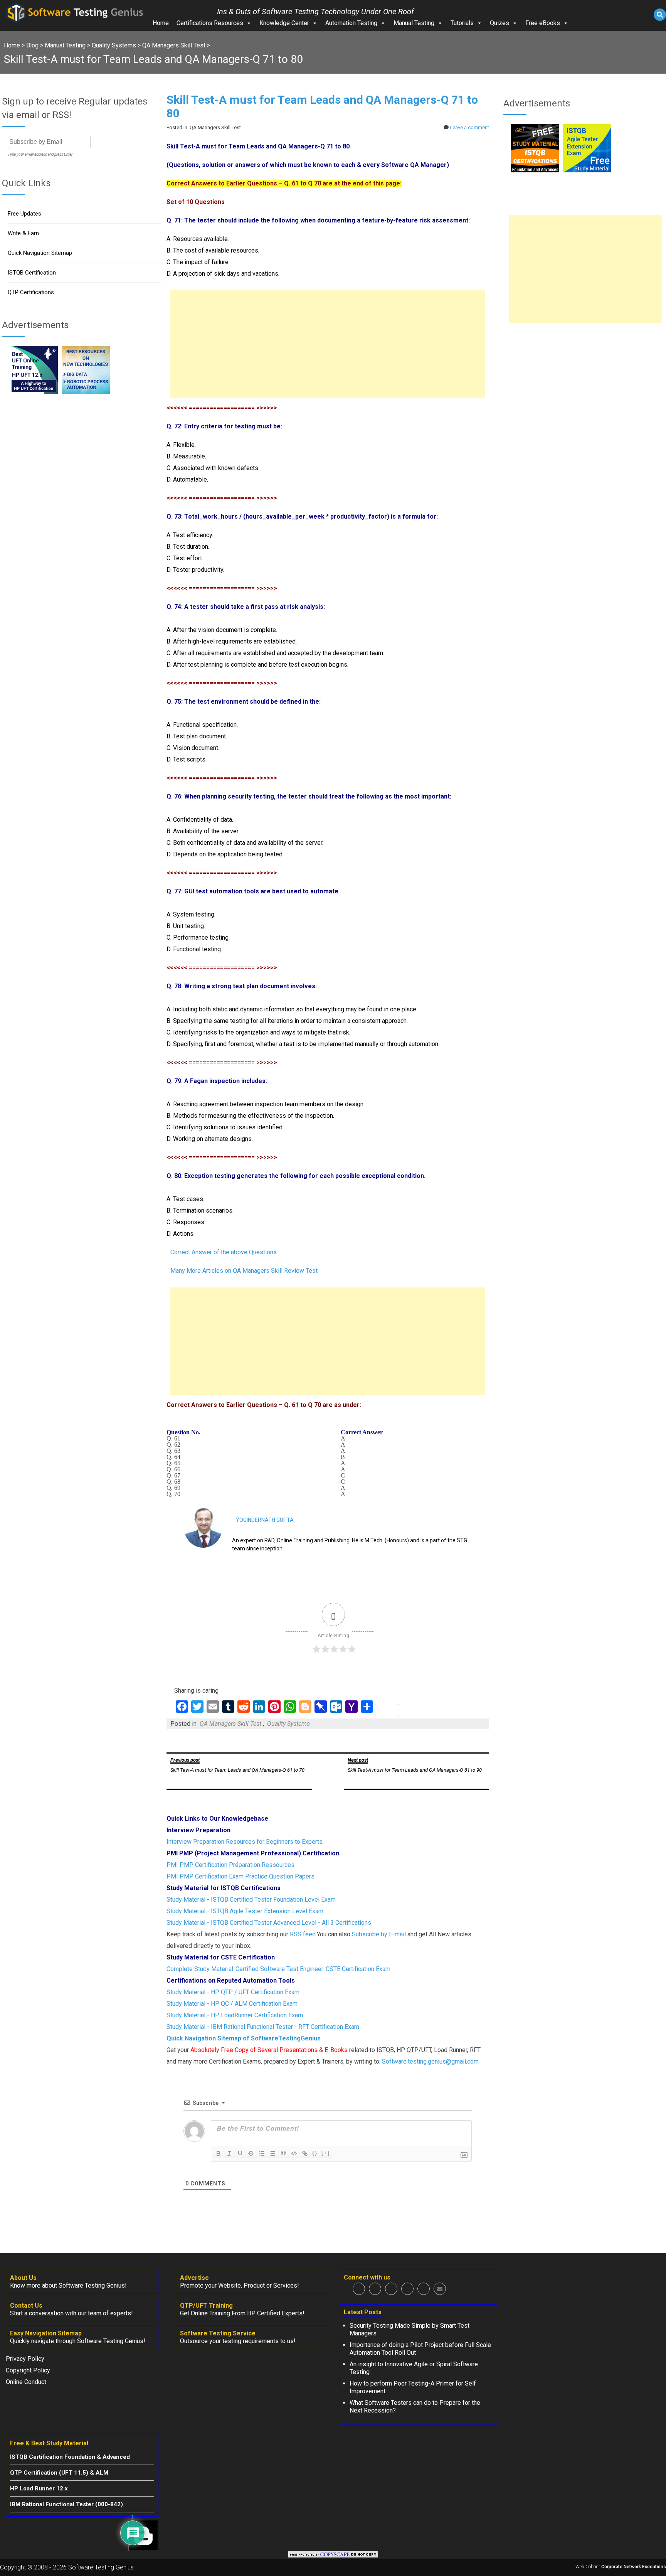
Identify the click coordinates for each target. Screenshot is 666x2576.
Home (161, 23)
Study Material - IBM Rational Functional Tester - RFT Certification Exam (263, 2027)
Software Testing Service (218, 2333)
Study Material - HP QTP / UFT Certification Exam (233, 1992)
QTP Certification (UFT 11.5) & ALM (59, 2473)
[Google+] (391, 2289)
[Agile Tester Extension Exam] (587, 170)
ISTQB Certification (32, 273)
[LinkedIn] (407, 2289)
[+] (326, 2153)
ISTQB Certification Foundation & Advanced (70, 2457)
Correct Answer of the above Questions (224, 1252)
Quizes (499, 23)
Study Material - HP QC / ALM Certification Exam (232, 2004)
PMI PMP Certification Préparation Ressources (230, 1865)
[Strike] (251, 2153)
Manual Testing (414, 23)
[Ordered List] (262, 2153)
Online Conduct (26, 2382)
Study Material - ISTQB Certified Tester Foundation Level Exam (251, 1900)
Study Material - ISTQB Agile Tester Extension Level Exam (245, 1911)
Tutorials (462, 23)
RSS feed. (303, 1934)
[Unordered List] (272, 2153)
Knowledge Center (284, 23)
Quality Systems (288, 1724)
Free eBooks (543, 23)
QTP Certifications (31, 292)
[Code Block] (294, 2153)
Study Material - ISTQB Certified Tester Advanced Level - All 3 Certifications (269, 1923)
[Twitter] (375, 2289)
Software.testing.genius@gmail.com (430, 2061)
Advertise (194, 2278)
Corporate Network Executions (634, 2567)
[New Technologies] (86, 392)
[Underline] (240, 2153)
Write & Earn (23, 233)
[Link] (305, 2153)
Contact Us (26, 2306)
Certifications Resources (210, 23)
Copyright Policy (28, 2370)
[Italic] (229, 2153)
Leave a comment (469, 127)
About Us (23, 2278)
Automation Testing (351, 23)
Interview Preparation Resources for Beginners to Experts (245, 1842)
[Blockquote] (283, 2153)
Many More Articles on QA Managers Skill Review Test (244, 1271)
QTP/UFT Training (206, 2306)
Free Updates (24, 214)
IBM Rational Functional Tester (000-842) (66, 2504)
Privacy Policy (25, 2359)
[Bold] (219, 2153)
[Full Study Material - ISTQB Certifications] (535, 170)
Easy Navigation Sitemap (46, 2333)
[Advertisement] (328, 344)
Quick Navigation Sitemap (40, 253)
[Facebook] (359, 2289)
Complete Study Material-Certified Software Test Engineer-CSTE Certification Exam (278, 1969)
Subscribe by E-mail (379, 1934)
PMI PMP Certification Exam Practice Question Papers (240, 1876)
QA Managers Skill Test (230, 1724)
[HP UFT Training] (34, 392)
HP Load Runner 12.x (39, 2488)
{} (315, 2153)
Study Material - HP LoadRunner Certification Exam (235, 2015)
